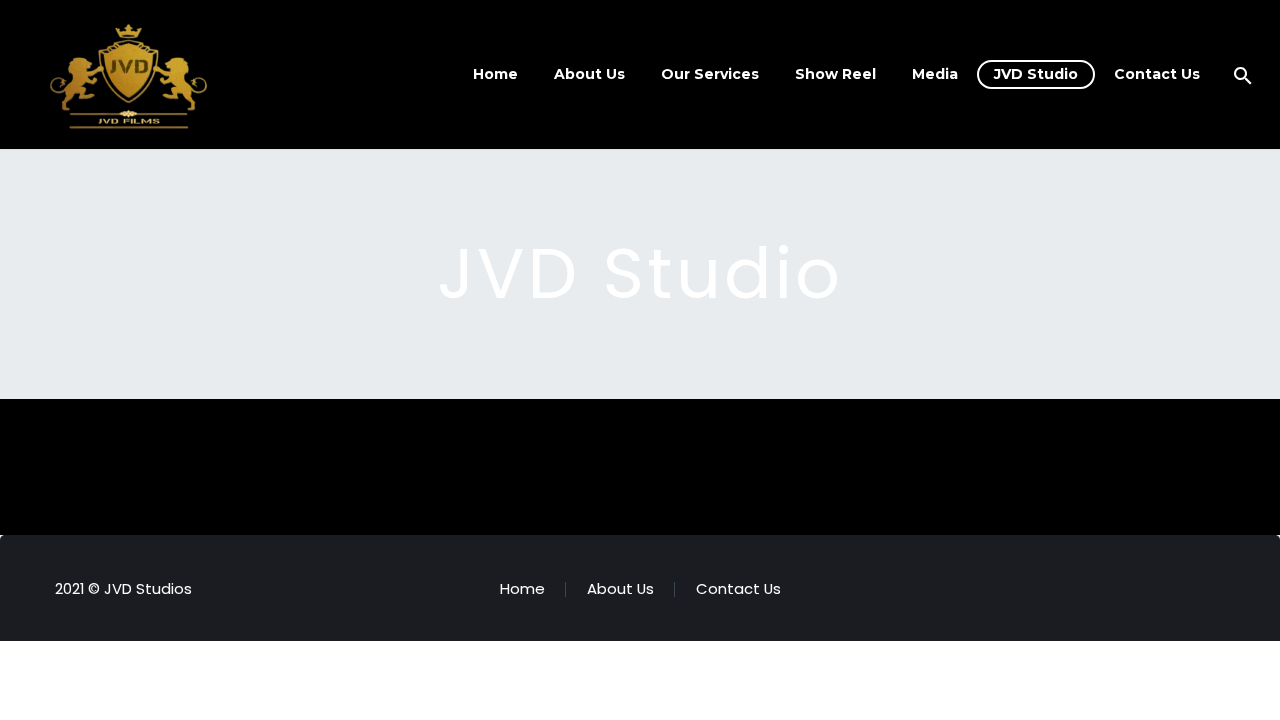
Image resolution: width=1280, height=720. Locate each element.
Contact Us (1157, 74)
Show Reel (835, 74)
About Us (589, 74)
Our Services (710, 74)
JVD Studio (1036, 74)
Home (495, 74)
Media (935, 74)
